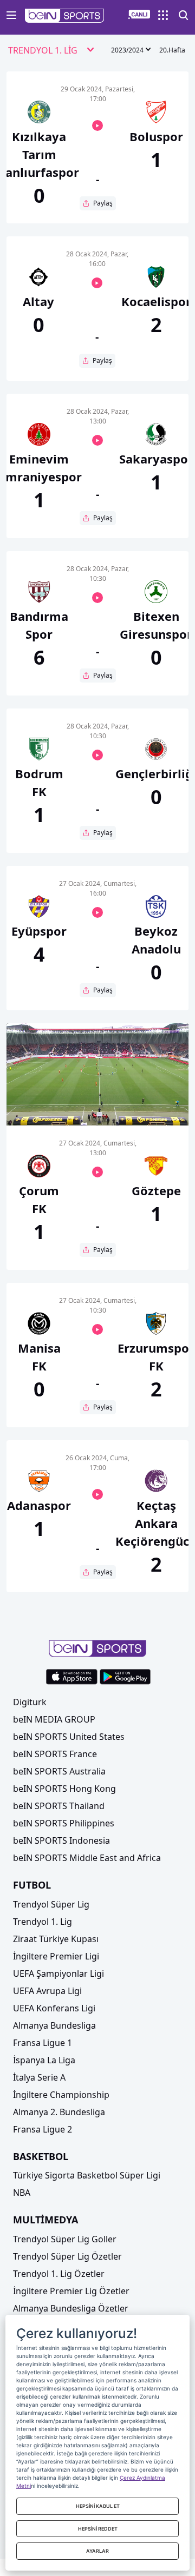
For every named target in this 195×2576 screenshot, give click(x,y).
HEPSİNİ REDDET (98, 2529)
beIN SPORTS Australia (59, 1771)
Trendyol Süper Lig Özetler (67, 2256)
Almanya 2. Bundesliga (59, 2112)
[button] (65, 16)
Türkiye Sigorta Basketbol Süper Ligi (87, 2175)
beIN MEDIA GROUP (54, 1719)
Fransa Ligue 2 (43, 2129)
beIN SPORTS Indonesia (61, 1840)
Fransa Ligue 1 (43, 2043)
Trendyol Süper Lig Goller (65, 2239)
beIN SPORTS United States (69, 1737)
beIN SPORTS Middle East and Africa (87, 1858)
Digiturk (30, 1702)
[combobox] (51, 51)
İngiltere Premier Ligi (56, 1956)
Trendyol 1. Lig (43, 1922)
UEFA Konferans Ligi (54, 2008)
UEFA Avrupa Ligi (47, 1991)
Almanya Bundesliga (54, 2025)
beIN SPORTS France (55, 1754)
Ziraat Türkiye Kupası (56, 1939)
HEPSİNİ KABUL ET (98, 2506)
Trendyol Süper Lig (51, 1904)
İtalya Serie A (39, 2077)
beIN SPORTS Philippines (64, 1823)
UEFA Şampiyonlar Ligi (58, 1974)
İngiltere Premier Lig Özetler (71, 2291)
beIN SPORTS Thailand (59, 1806)
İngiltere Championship (61, 2095)
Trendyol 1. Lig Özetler (59, 2274)
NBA (22, 2193)
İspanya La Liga (44, 2060)
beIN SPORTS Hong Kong (64, 1789)
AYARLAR (97, 2551)
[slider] (97, 1091)
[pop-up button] (154, 1108)
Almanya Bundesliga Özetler (71, 2308)
